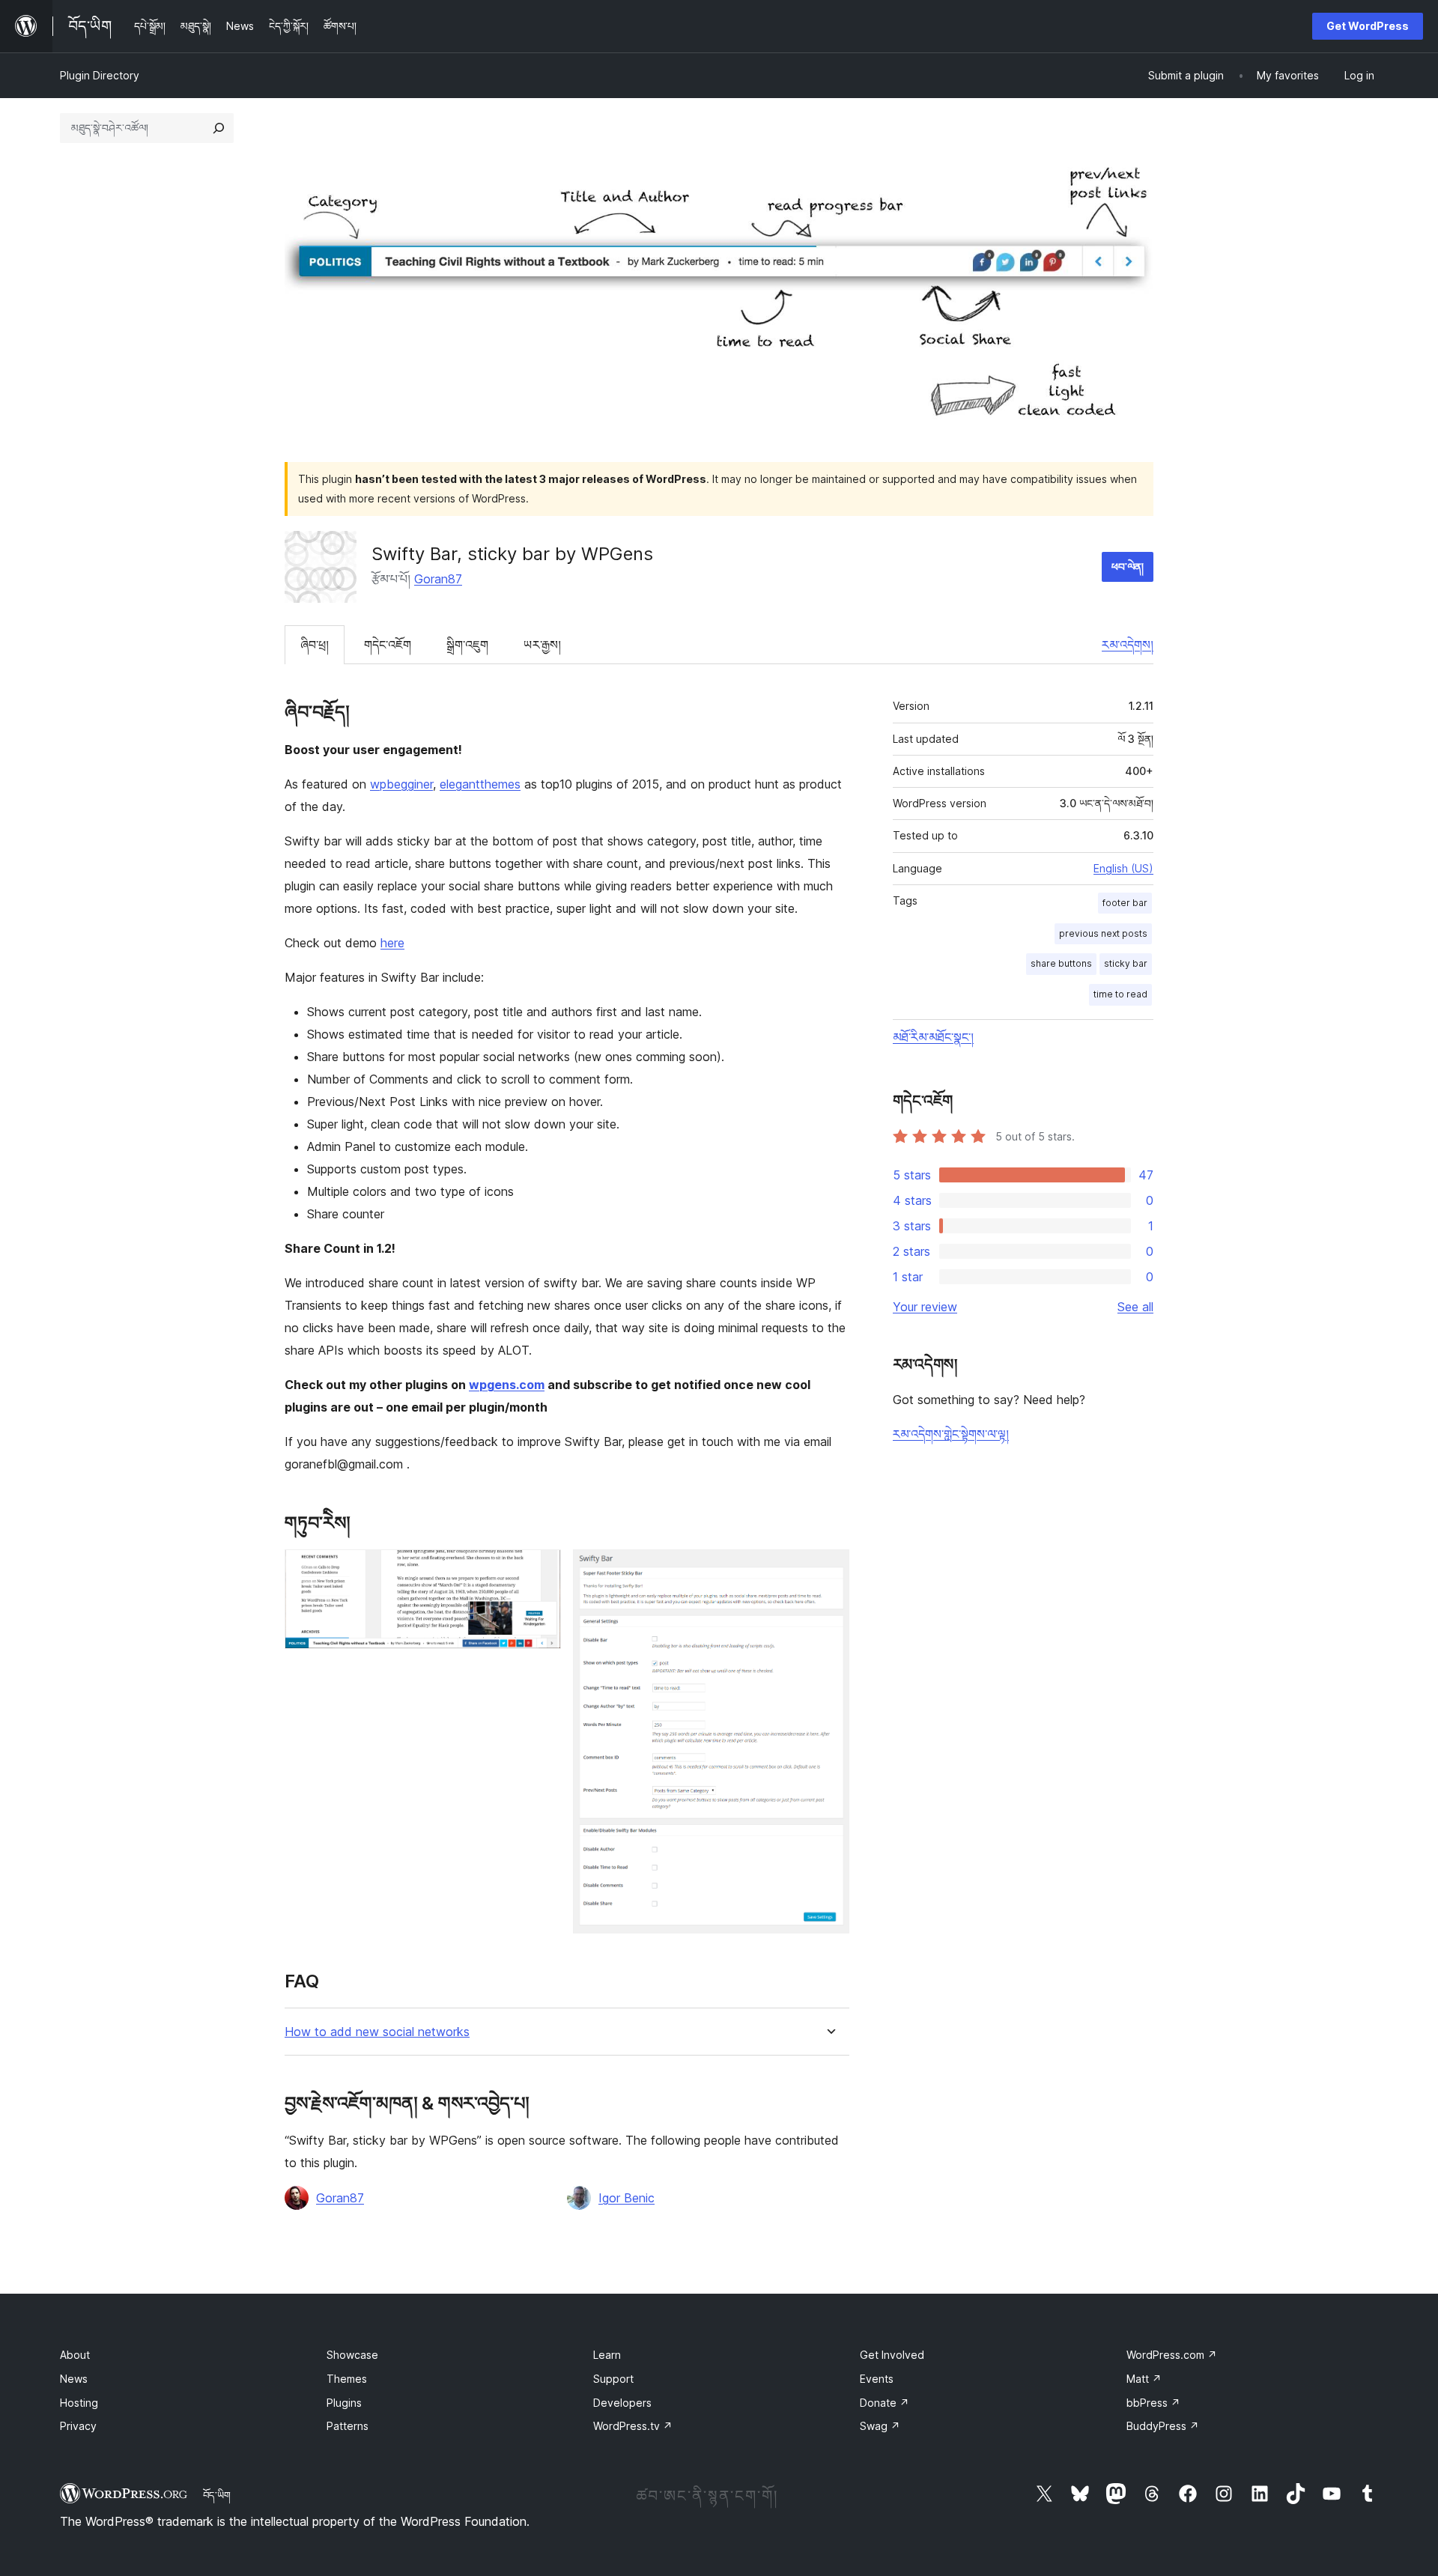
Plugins (344, 2403)
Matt (1144, 2379)
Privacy (78, 2426)
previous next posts (1103, 933)
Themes (347, 2379)
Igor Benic (627, 2198)
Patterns (348, 2426)
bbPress (1153, 2403)
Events (877, 2379)
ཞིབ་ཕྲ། (315, 645)
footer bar (1125, 903)
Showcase (352, 2355)
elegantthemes (480, 784)
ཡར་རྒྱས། (542, 645)
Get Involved (892, 2355)
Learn (607, 2355)
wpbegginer (401, 784)
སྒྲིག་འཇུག (467, 645)
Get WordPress (1368, 26)
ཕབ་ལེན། (1128, 566)
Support (613, 2379)
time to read (1120, 994)
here (392, 943)
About (75, 2355)
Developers (622, 2403)
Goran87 (438, 579)
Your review (925, 1307)
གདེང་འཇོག (388, 645)
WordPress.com (1172, 2355)
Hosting (79, 2403)
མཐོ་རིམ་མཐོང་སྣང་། (933, 1037)
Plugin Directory (100, 75)
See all (1135, 1307)
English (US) (1123, 868)
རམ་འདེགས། (1128, 645)
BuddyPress (1163, 2426)
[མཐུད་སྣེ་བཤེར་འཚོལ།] (219, 128)
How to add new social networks (377, 2032)
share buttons (1061, 963)
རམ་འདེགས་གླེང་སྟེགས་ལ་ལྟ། (951, 1434)
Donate (885, 2403)
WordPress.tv (633, 2426)
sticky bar (1126, 963)
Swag (880, 2426)
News (74, 2379)
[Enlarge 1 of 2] (541, 1570)
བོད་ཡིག (217, 2495)
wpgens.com (507, 1385)
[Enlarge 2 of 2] (829, 1570)
